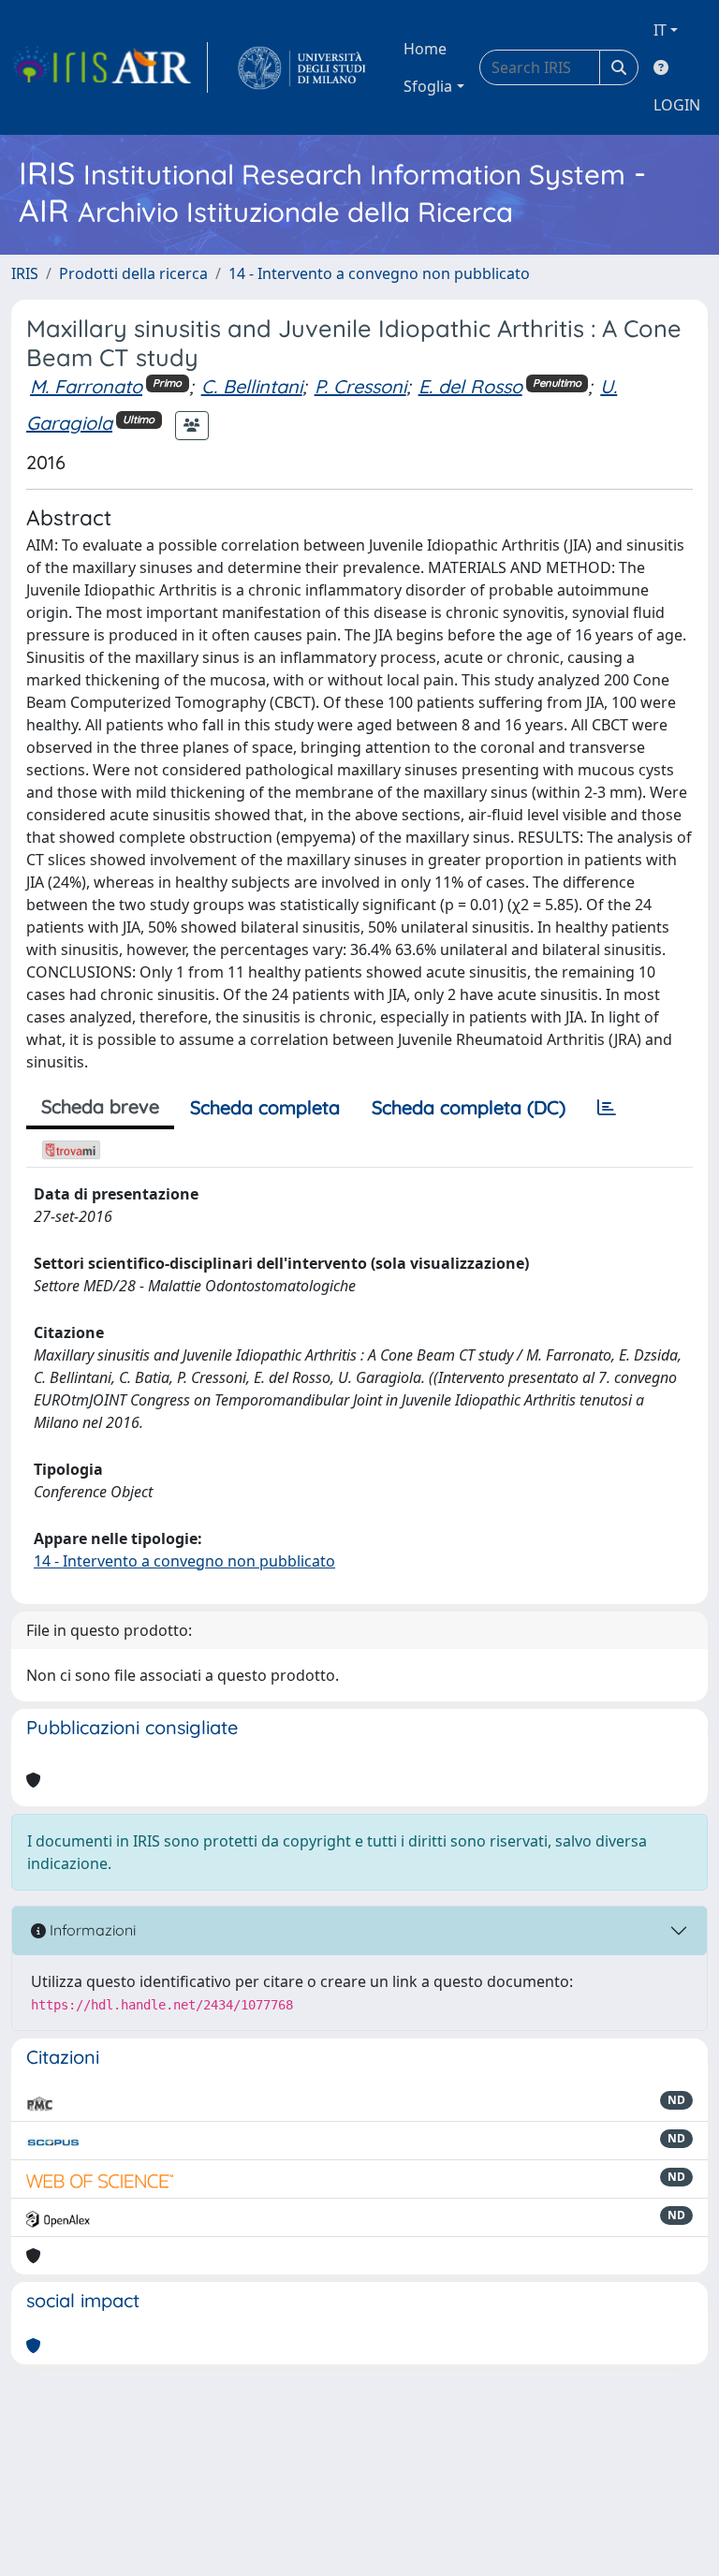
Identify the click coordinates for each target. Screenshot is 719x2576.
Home (425, 49)
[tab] (607, 1108)
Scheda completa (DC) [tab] (469, 1107)
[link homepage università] (302, 67)
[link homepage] (110, 67)
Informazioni (91, 1930)
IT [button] (660, 30)
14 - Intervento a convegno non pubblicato (379, 273)
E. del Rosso (470, 386)
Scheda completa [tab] (265, 1107)
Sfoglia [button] (428, 86)
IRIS (25, 273)
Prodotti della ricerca (133, 273)
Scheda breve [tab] (100, 1106)
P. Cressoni (360, 386)
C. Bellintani (252, 386)
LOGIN (677, 105)
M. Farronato (86, 386)
